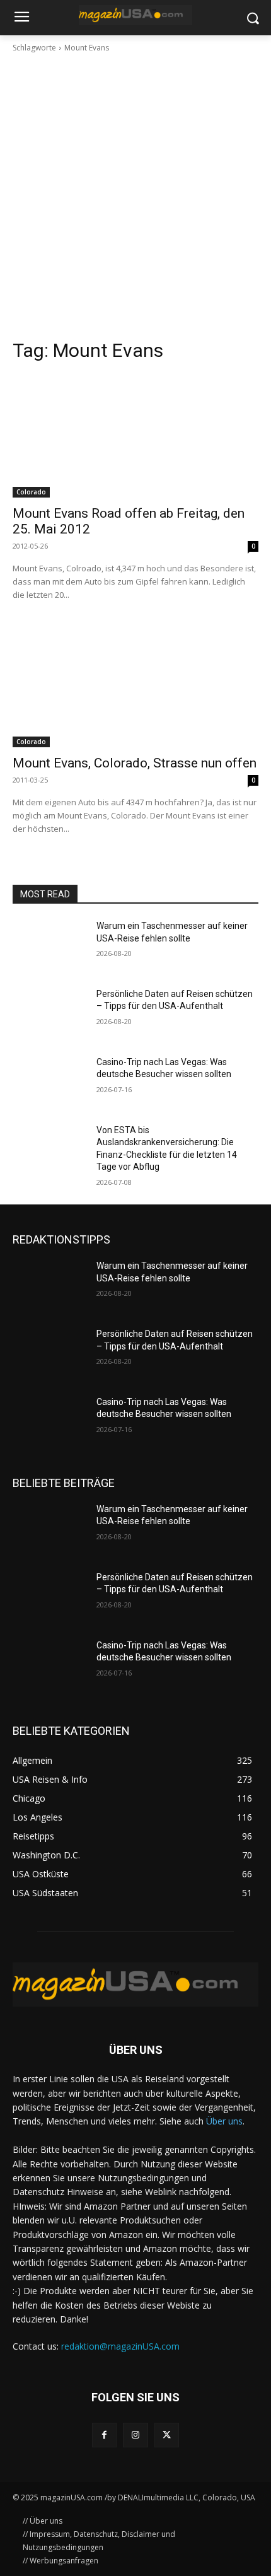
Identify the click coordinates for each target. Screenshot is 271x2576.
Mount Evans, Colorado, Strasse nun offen (135, 763)
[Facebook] (104, 2435)
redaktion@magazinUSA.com (120, 2346)
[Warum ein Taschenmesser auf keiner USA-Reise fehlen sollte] (49, 946)
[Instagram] (135, 2435)
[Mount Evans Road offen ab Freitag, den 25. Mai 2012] (135, 436)
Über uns (224, 2121)
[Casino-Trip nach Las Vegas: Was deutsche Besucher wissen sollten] (49, 1082)
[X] (167, 2435)
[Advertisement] (135, 196)
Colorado (31, 492)
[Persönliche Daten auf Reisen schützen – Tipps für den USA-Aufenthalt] (49, 1014)
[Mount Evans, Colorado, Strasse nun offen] (135, 686)
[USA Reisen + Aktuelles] (135, 15)
